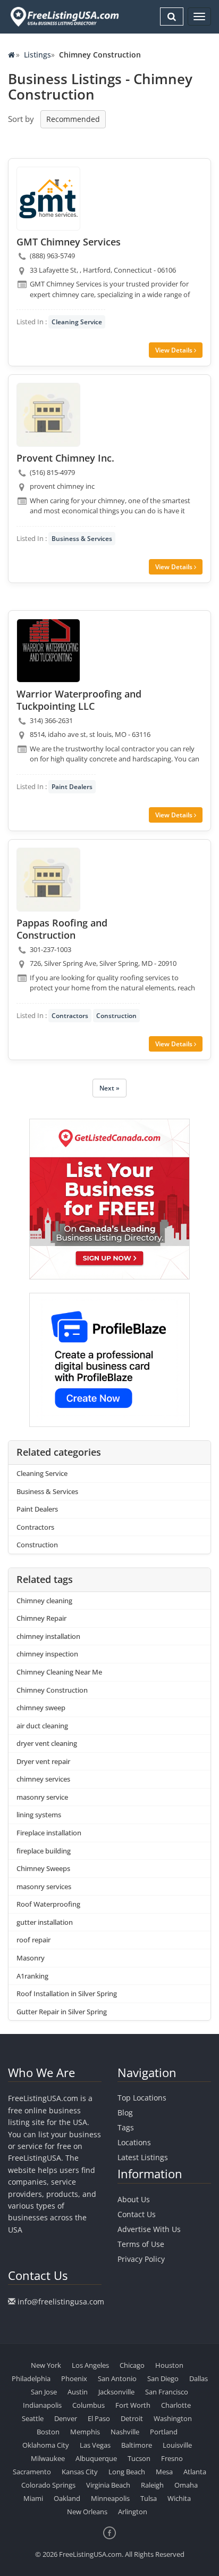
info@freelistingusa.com (61, 2302)
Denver (66, 2418)
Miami (33, 2498)
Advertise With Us (149, 2229)
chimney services (43, 1779)
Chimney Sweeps (43, 1868)
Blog (125, 2113)
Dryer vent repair (43, 1761)
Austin (78, 2392)
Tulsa (149, 2498)
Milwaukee (48, 2458)
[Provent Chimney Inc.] (48, 415)
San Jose (44, 2392)
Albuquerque (96, 2458)
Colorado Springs (48, 2485)
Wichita (179, 2498)
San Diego (163, 2378)
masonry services (44, 1886)
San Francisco (167, 2392)
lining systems (39, 1815)
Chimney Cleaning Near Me (59, 1672)
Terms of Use (141, 2244)
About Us (134, 2199)
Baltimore (137, 2445)
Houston (169, 2365)
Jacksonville (116, 2392)
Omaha (186, 2485)
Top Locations (142, 2098)
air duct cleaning (42, 1726)
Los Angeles (90, 2365)
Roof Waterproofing (48, 1904)
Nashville (125, 2432)
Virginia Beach (108, 2485)
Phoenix (74, 2378)
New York (46, 2365)
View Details (175, 350)
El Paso (99, 2418)
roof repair (33, 1940)
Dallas (199, 2378)
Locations (134, 2142)
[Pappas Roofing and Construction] (48, 880)
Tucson (139, 2458)
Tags (126, 2127)
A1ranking (32, 1976)
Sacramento (32, 2472)
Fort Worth (133, 2405)
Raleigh (152, 2485)
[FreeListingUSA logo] (64, 17)
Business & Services (82, 539)
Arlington (133, 2512)
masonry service (42, 1797)
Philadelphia (31, 2378)
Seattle (33, 2418)
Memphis (85, 2432)
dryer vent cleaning (47, 1743)
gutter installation (45, 1922)
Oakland (67, 2498)
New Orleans (87, 2512)
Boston (48, 2432)
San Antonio (117, 2378)
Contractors (70, 1016)
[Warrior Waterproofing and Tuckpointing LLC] (48, 651)
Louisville (177, 2445)
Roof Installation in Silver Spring (67, 1993)
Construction (116, 1016)
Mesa (164, 2472)
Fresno (172, 2458)
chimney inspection (47, 1654)
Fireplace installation (49, 1833)
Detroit (132, 2418)
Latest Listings (143, 2157)
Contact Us (137, 2214)
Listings (37, 55)
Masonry (31, 1958)
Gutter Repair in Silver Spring (62, 2012)
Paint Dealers (72, 787)
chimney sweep (41, 1708)
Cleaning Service (77, 322)
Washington (173, 2418)
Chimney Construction (52, 1690)
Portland (164, 2432)
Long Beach (127, 2472)
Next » (109, 1088)
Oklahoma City (46, 2445)
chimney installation (48, 1636)
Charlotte (176, 2405)
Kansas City (80, 2472)
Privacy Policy (141, 2259)
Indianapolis (42, 2405)
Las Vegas (95, 2445)
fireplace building (44, 1851)
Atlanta (195, 2472)
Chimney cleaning (44, 1601)
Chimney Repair (41, 1618)
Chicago (132, 2365)
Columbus (89, 2405)
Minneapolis (110, 2498)
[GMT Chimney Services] (48, 199)
